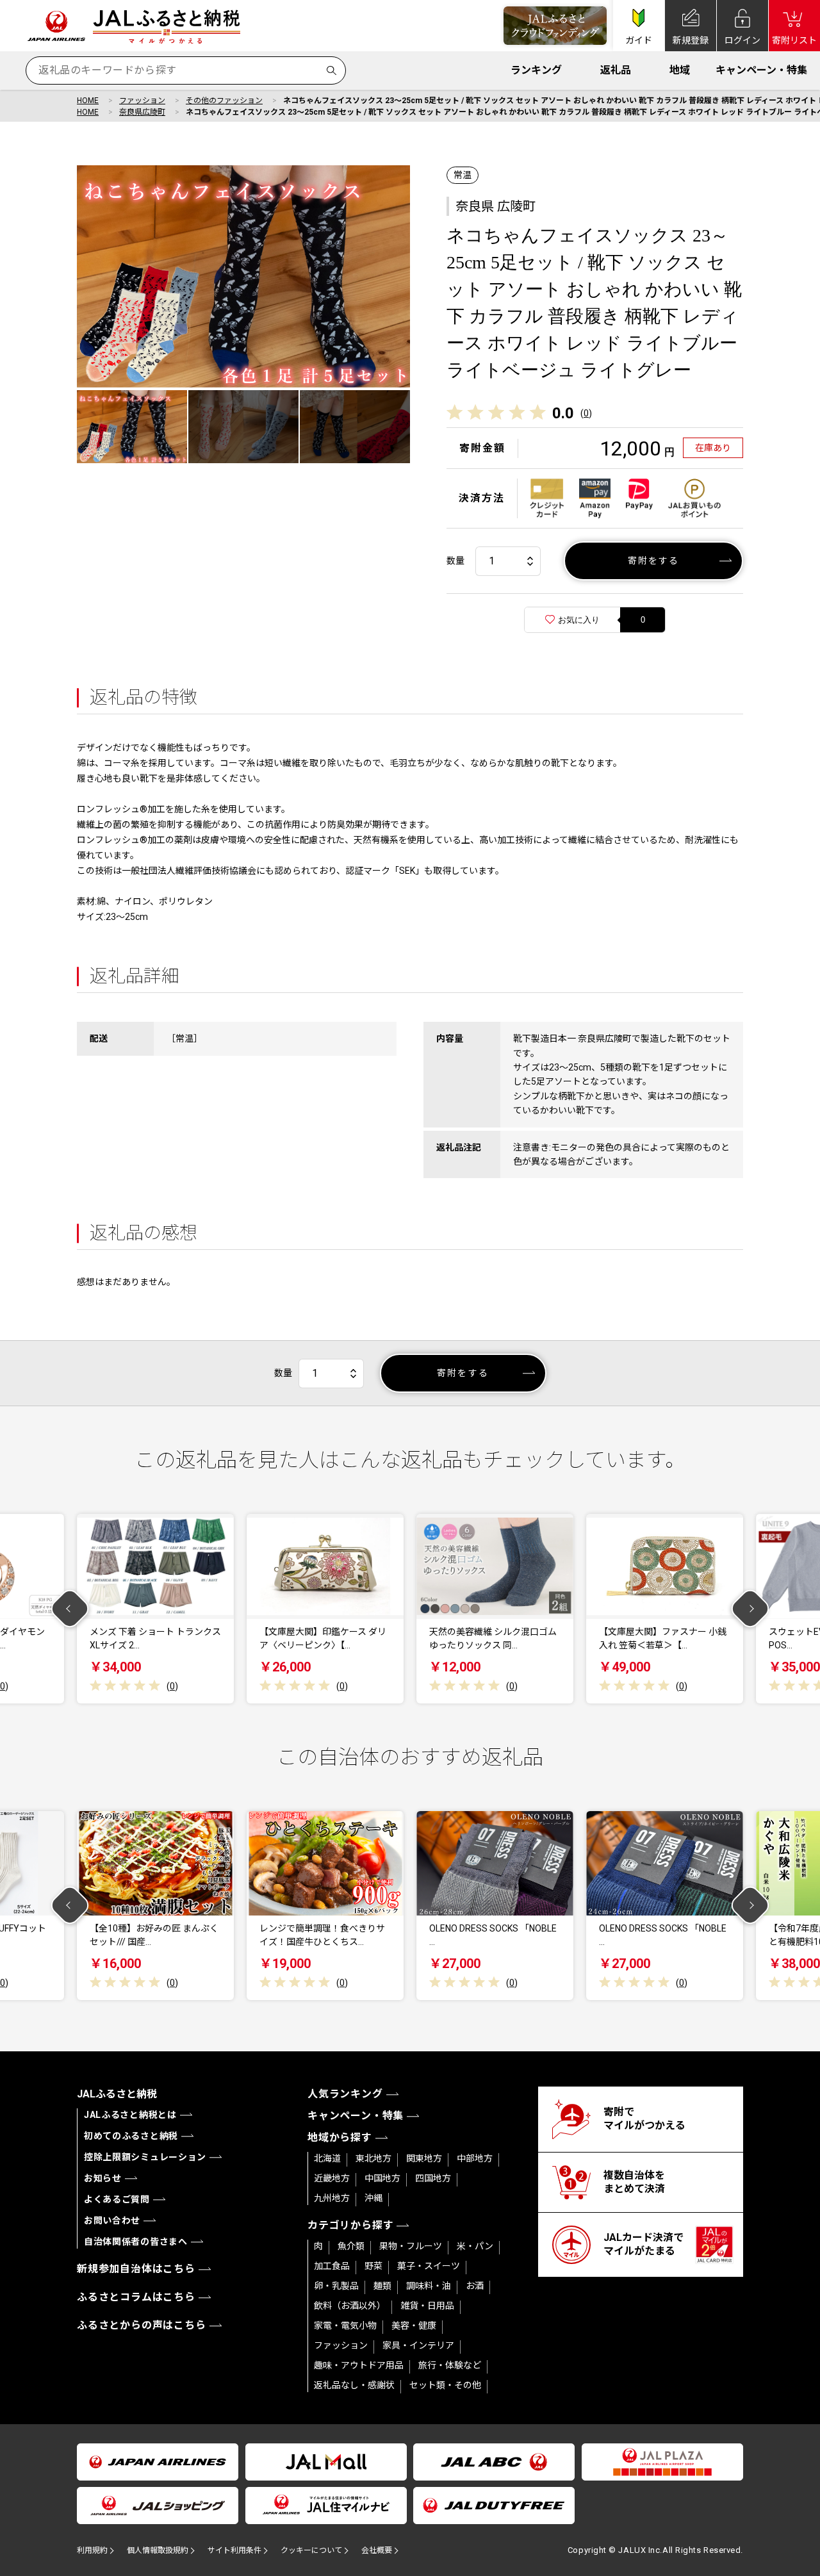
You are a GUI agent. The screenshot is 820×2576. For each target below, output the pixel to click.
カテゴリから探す (350, 2225)
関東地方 (424, 2158)
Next (750, 1609)
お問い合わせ (112, 2220)
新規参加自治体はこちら (136, 2269)
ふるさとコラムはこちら (136, 2297)
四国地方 (433, 2178)
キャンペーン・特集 (761, 70)
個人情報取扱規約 (158, 2550)
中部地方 (475, 2158)
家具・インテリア (418, 2345)
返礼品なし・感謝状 (354, 2385)
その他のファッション (224, 101)
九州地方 (332, 2198)
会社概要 (377, 2550)
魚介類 (351, 2246)
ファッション (142, 101)
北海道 (327, 2158)
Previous (70, 1609)
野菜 (373, 2266)
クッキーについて (311, 2550)
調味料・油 (429, 2286)
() (586, 413)
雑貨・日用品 (427, 2306)
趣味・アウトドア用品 (359, 2365)
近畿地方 (332, 2178)
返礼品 (616, 70)
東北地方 (373, 2158)
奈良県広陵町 (142, 112)
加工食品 (332, 2266)
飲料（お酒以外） (350, 2306)
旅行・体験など (450, 2365)
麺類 (382, 2286)
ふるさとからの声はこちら (142, 2325)
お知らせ (103, 2178)
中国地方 (382, 2178)
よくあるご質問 (117, 2199)
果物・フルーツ (411, 2246)
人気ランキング (345, 2094)
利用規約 (92, 2550)
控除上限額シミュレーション (145, 2157)
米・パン (475, 2246)
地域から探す (340, 2137)
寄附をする (654, 561)
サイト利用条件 (234, 2550)
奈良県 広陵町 (496, 206)
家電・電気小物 (345, 2326)
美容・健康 (414, 2326)
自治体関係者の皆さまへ (136, 2242)
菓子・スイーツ (429, 2266)
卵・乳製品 (336, 2286)
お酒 (475, 2286)
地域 (680, 70)
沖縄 (373, 2198)
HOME (88, 101)
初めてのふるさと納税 (131, 2136)
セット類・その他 (445, 2385)
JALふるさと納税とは (130, 2115)
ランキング (536, 70)
